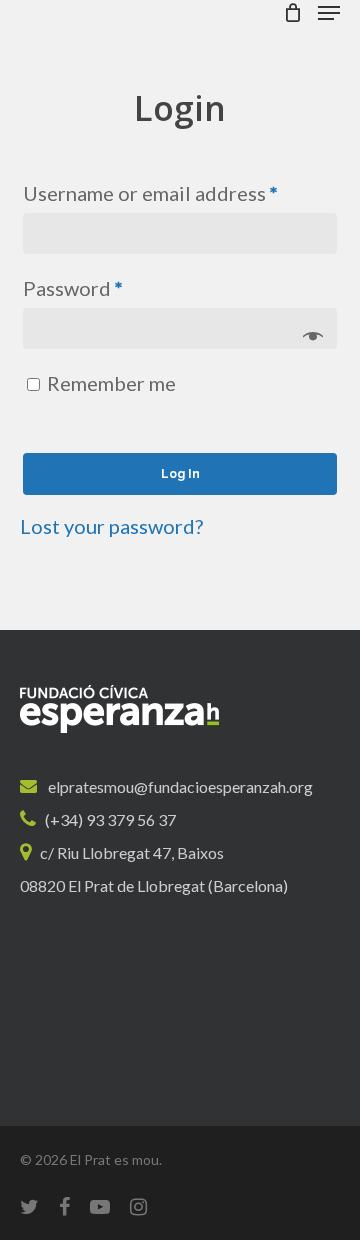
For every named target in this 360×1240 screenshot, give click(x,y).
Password (73, 288)
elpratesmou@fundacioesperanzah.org (180, 786)
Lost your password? (111, 526)
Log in (180, 474)
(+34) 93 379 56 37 (110, 819)
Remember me (111, 383)
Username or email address (150, 193)
